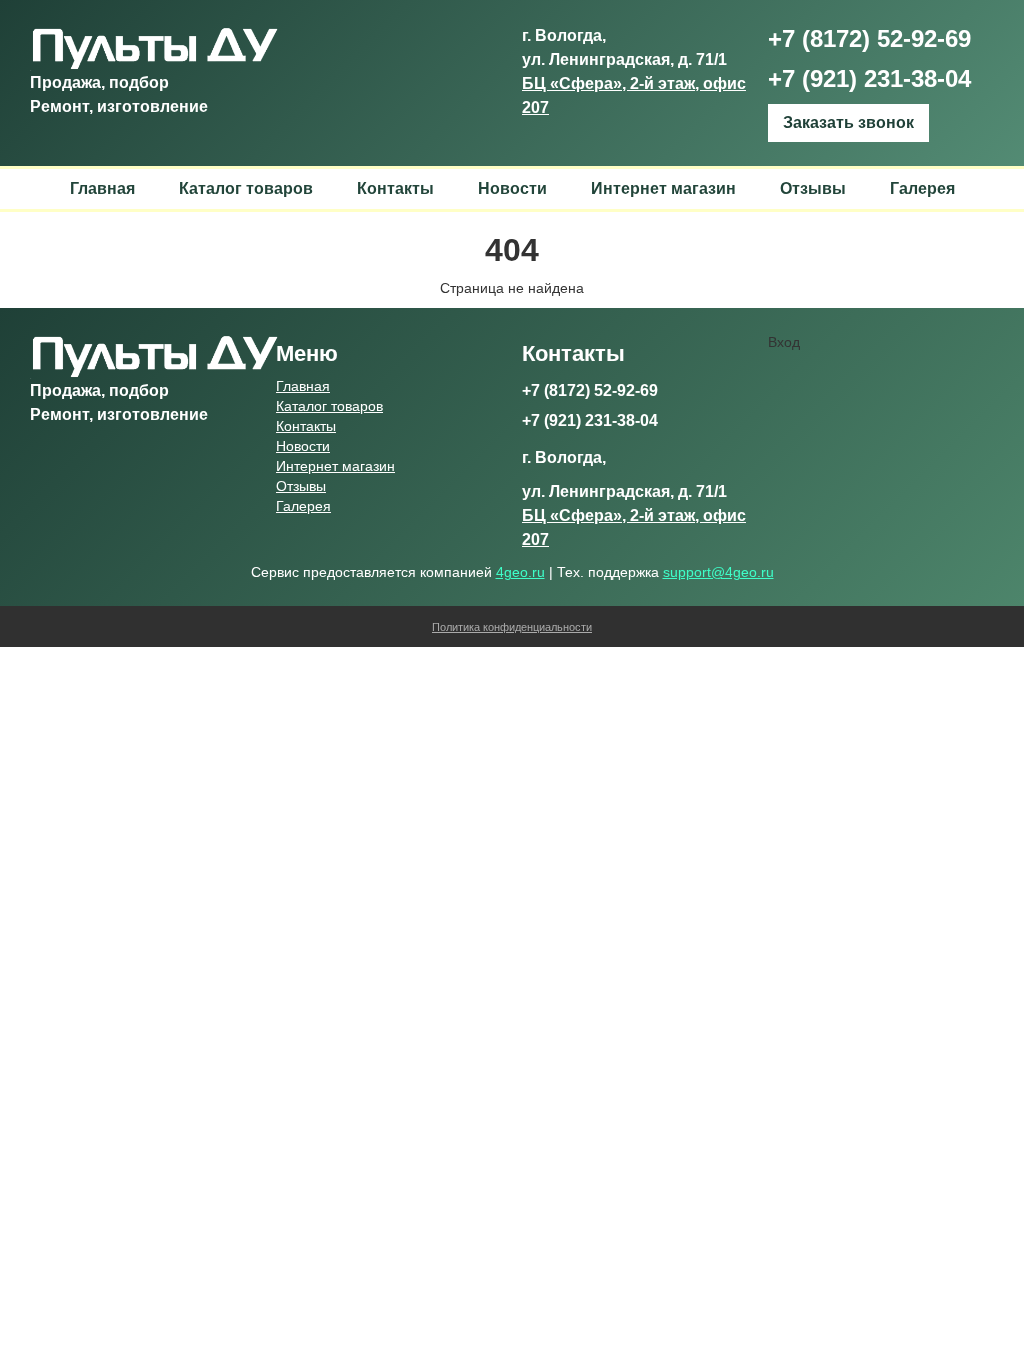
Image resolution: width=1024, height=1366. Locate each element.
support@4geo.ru (718, 572)
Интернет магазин (663, 188)
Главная (102, 188)
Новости (512, 188)
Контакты (395, 188)
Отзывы (813, 188)
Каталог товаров (246, 188)
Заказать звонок (848, 122)
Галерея (922, 188)
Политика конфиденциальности (512, 627)
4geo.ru (520, 572)
